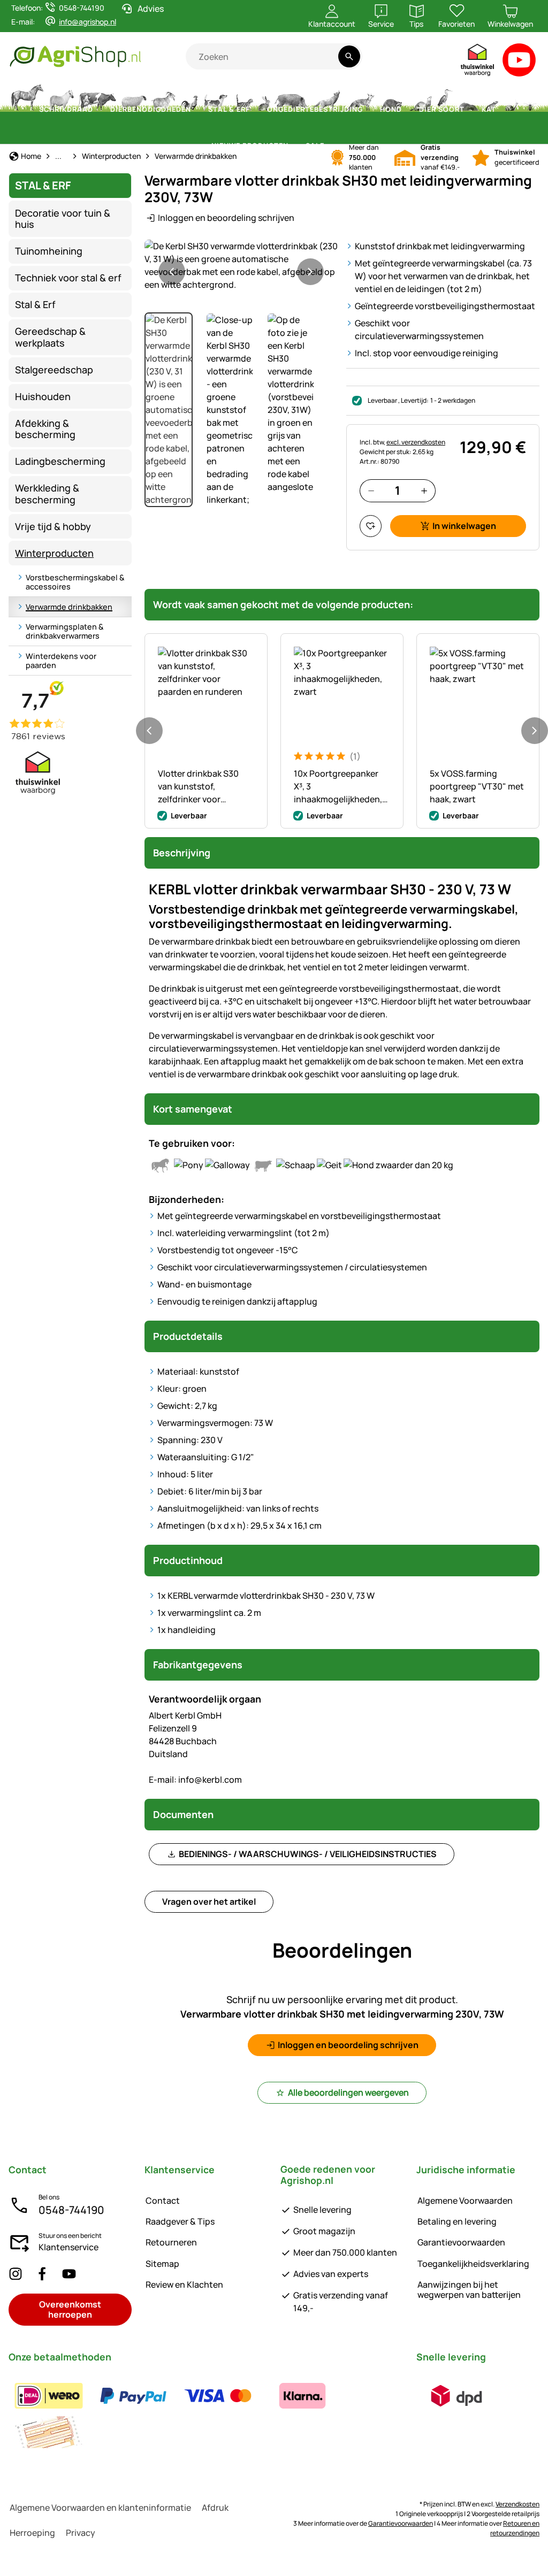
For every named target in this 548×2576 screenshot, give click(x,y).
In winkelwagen (464, 526)
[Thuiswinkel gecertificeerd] (478, 62)
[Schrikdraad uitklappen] (100, 110)
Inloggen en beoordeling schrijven (226, 218)
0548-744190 (71, 2210)
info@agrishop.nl (87, 22)
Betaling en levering (457, 2221)
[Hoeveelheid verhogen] (424, 491)
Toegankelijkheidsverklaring (473, 2264)
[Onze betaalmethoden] (206, 2414)
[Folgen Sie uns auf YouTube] (69, 2274)
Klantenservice (68, 2247)
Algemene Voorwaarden (465, 2201)
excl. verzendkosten (416, 442)
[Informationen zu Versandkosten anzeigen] (456, 2396)
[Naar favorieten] (371, 526)
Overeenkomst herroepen (70, 2309)
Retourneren (171, 2242)
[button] (241, 265)
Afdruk (215, 2508)
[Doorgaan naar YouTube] (519, 62)
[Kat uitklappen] (503, 110)
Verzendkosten (517, 2504)
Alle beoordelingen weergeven (348, 2092)
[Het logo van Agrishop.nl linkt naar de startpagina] (97, 56)
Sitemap (162, 2264)
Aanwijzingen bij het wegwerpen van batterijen (469, 2290)
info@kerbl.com (195, 1780)
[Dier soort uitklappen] (471, 110)
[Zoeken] (349, 56)
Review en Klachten (184, 2284)
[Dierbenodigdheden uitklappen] (197, 110)
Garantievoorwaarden (461, 2242)
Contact (163, 2201)
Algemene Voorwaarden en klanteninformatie (100, 2508)
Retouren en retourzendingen (515, 2528)
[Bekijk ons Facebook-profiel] (42, 2274)
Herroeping (32, 2533)
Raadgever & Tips (180, 2221)
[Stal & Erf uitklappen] (256, 110)
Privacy (81, 2533)
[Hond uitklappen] (408, 110)
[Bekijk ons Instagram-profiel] (16, 2274)
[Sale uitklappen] (331, 146)
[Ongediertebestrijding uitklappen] (369, 110)
